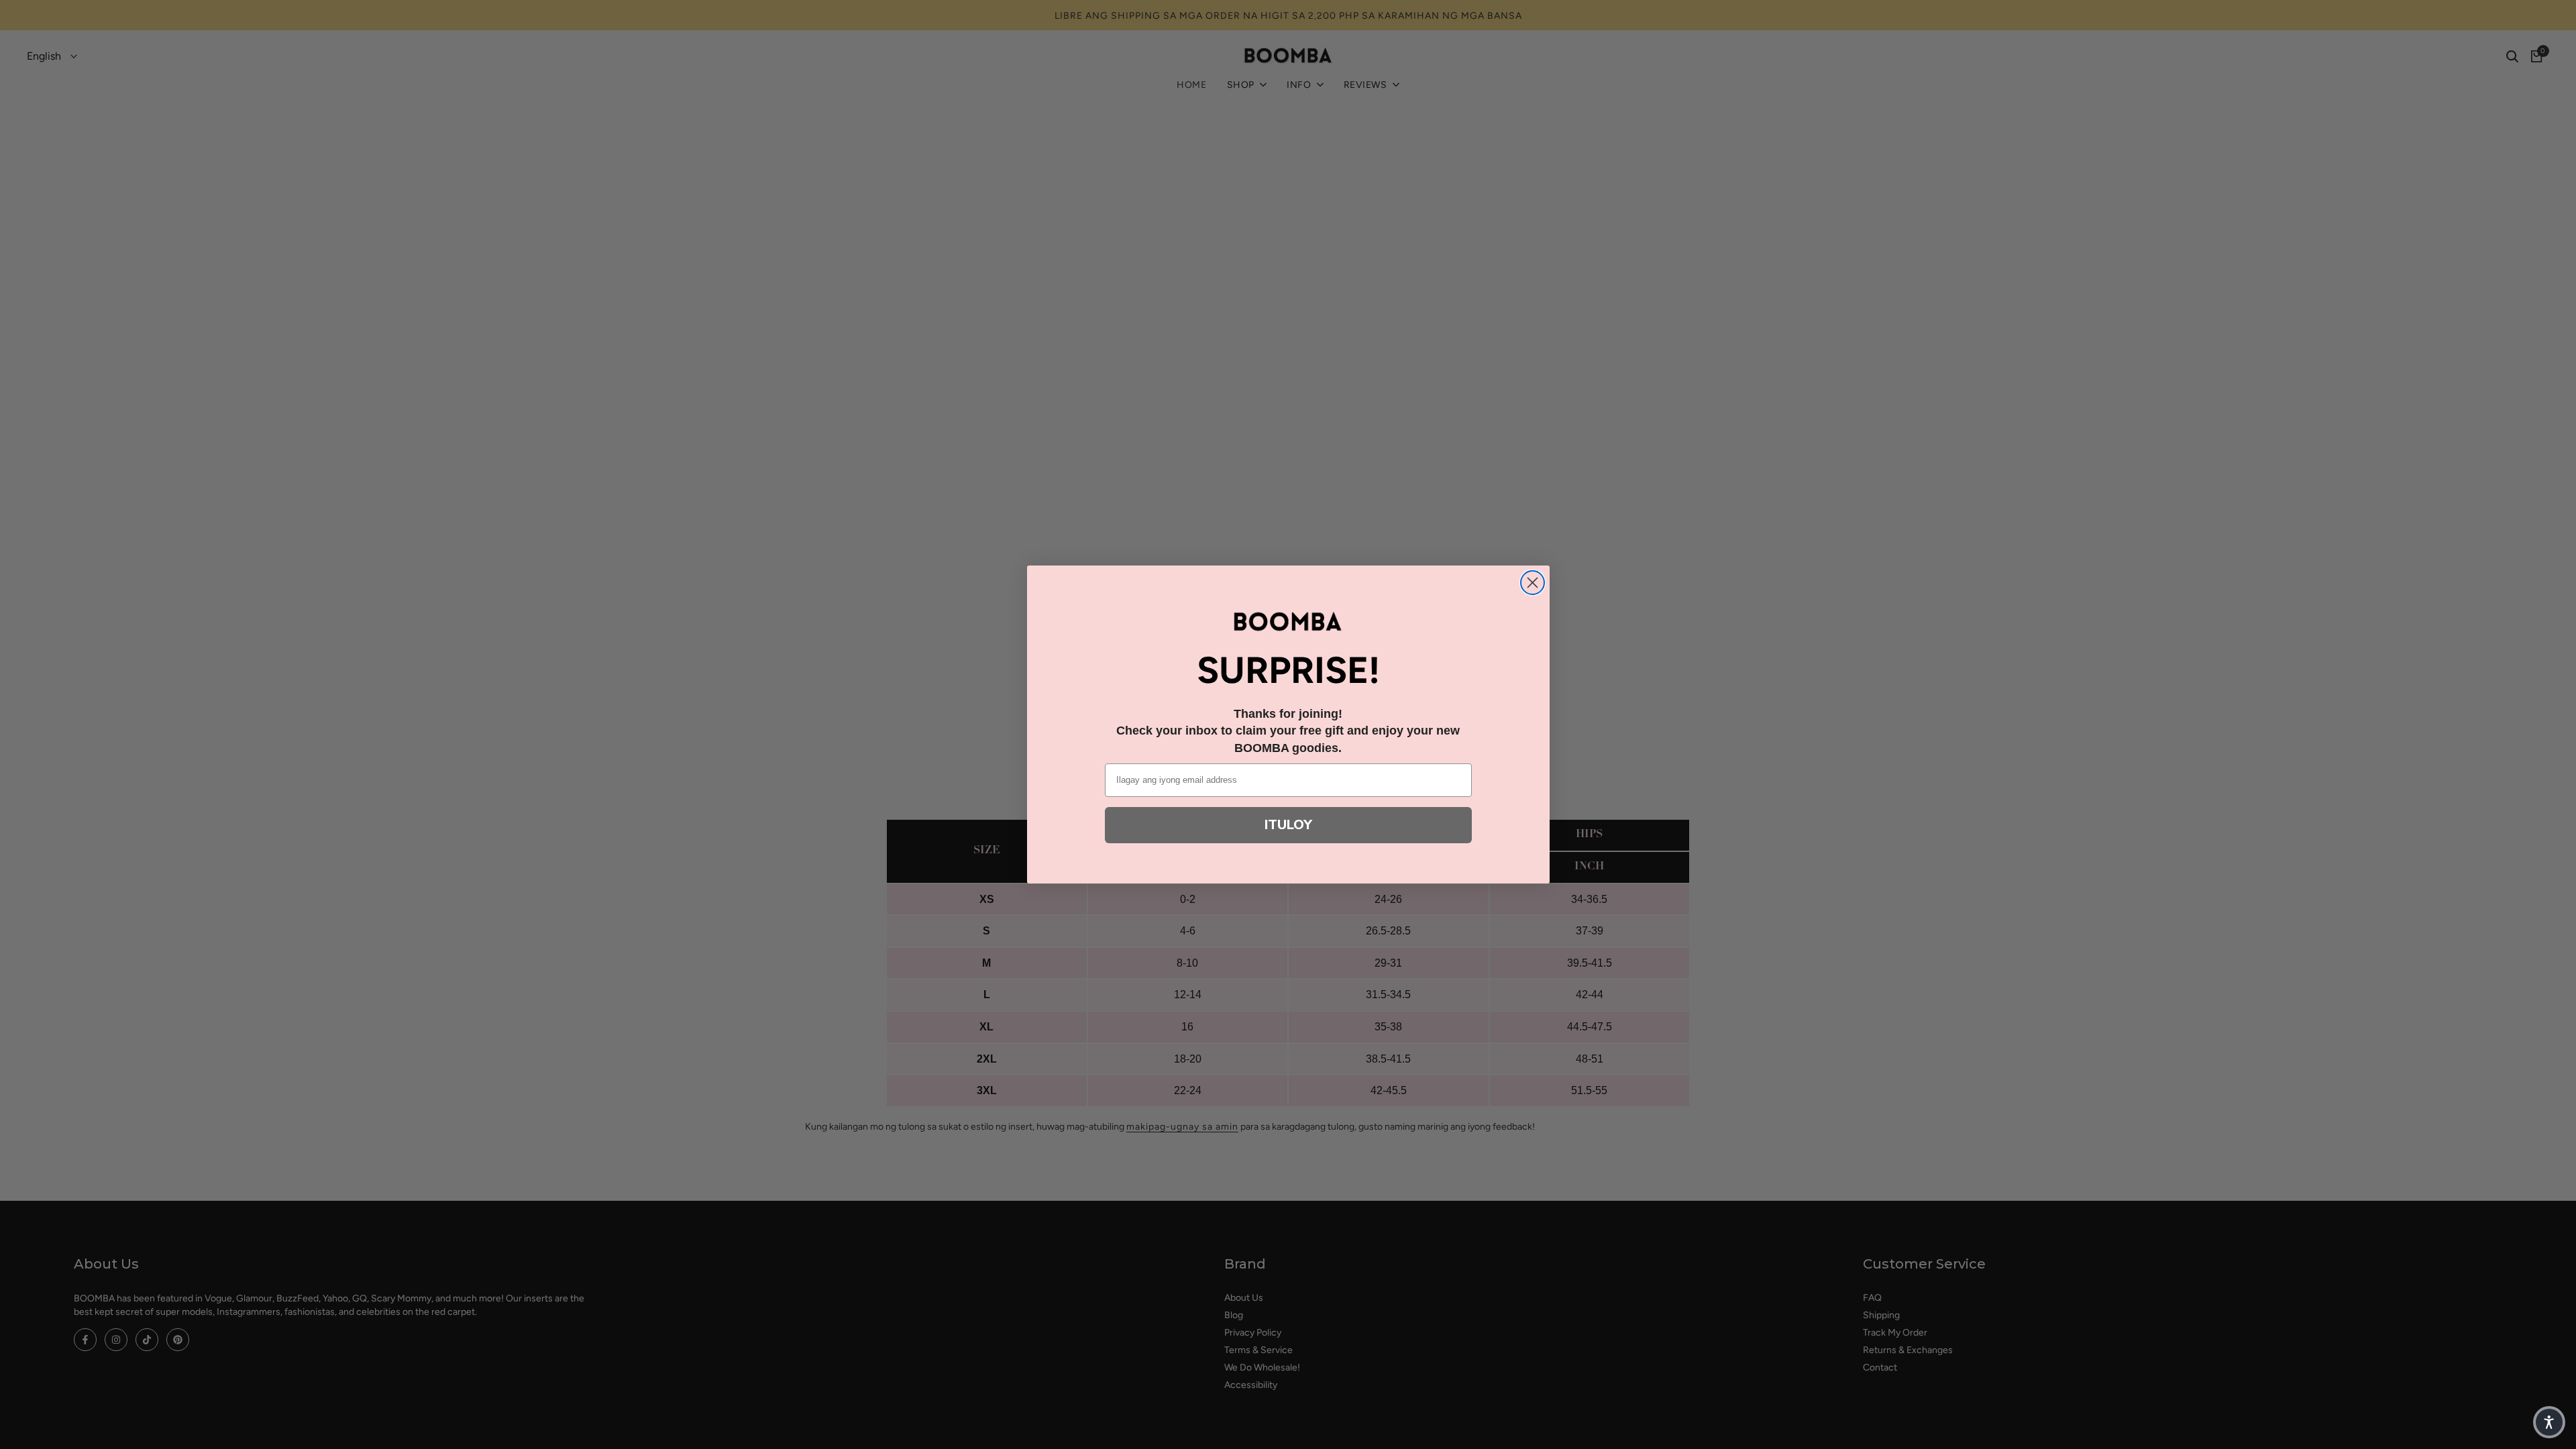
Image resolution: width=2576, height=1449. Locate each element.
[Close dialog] (1533, 583)
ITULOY (1288, 825)
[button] (2549, 1422)
